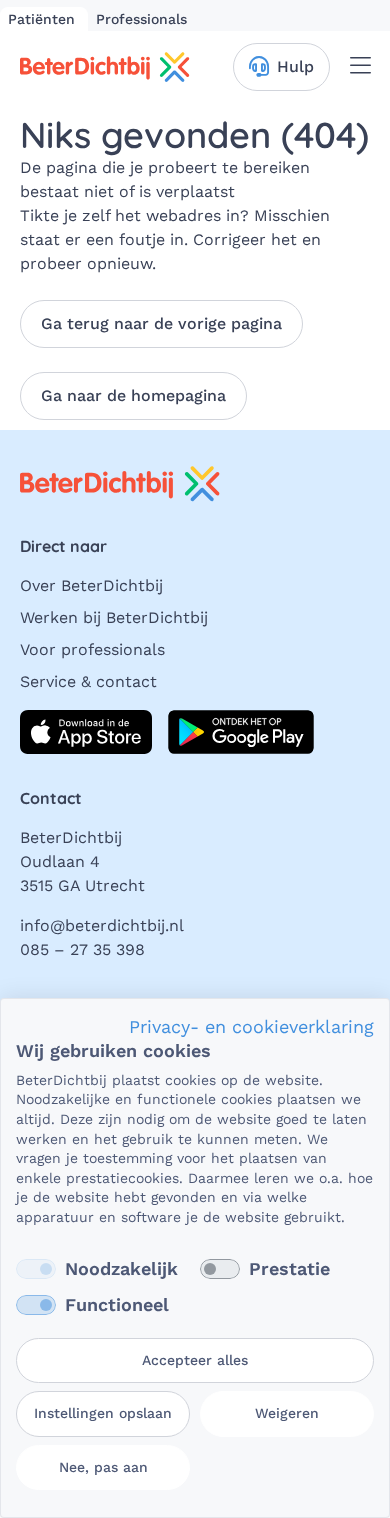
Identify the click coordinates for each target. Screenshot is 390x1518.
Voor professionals (92, 649)
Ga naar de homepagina (133, 395)
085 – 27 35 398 (82, 949)
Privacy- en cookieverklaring (251, 1026)
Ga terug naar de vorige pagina (161, 323)
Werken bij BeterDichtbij (114, 617)
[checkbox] (36, 1269)
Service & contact (88, 681)
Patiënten (44, 19)
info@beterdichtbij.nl (102, 925)
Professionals (141, 19)
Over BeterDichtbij (91, 585)
